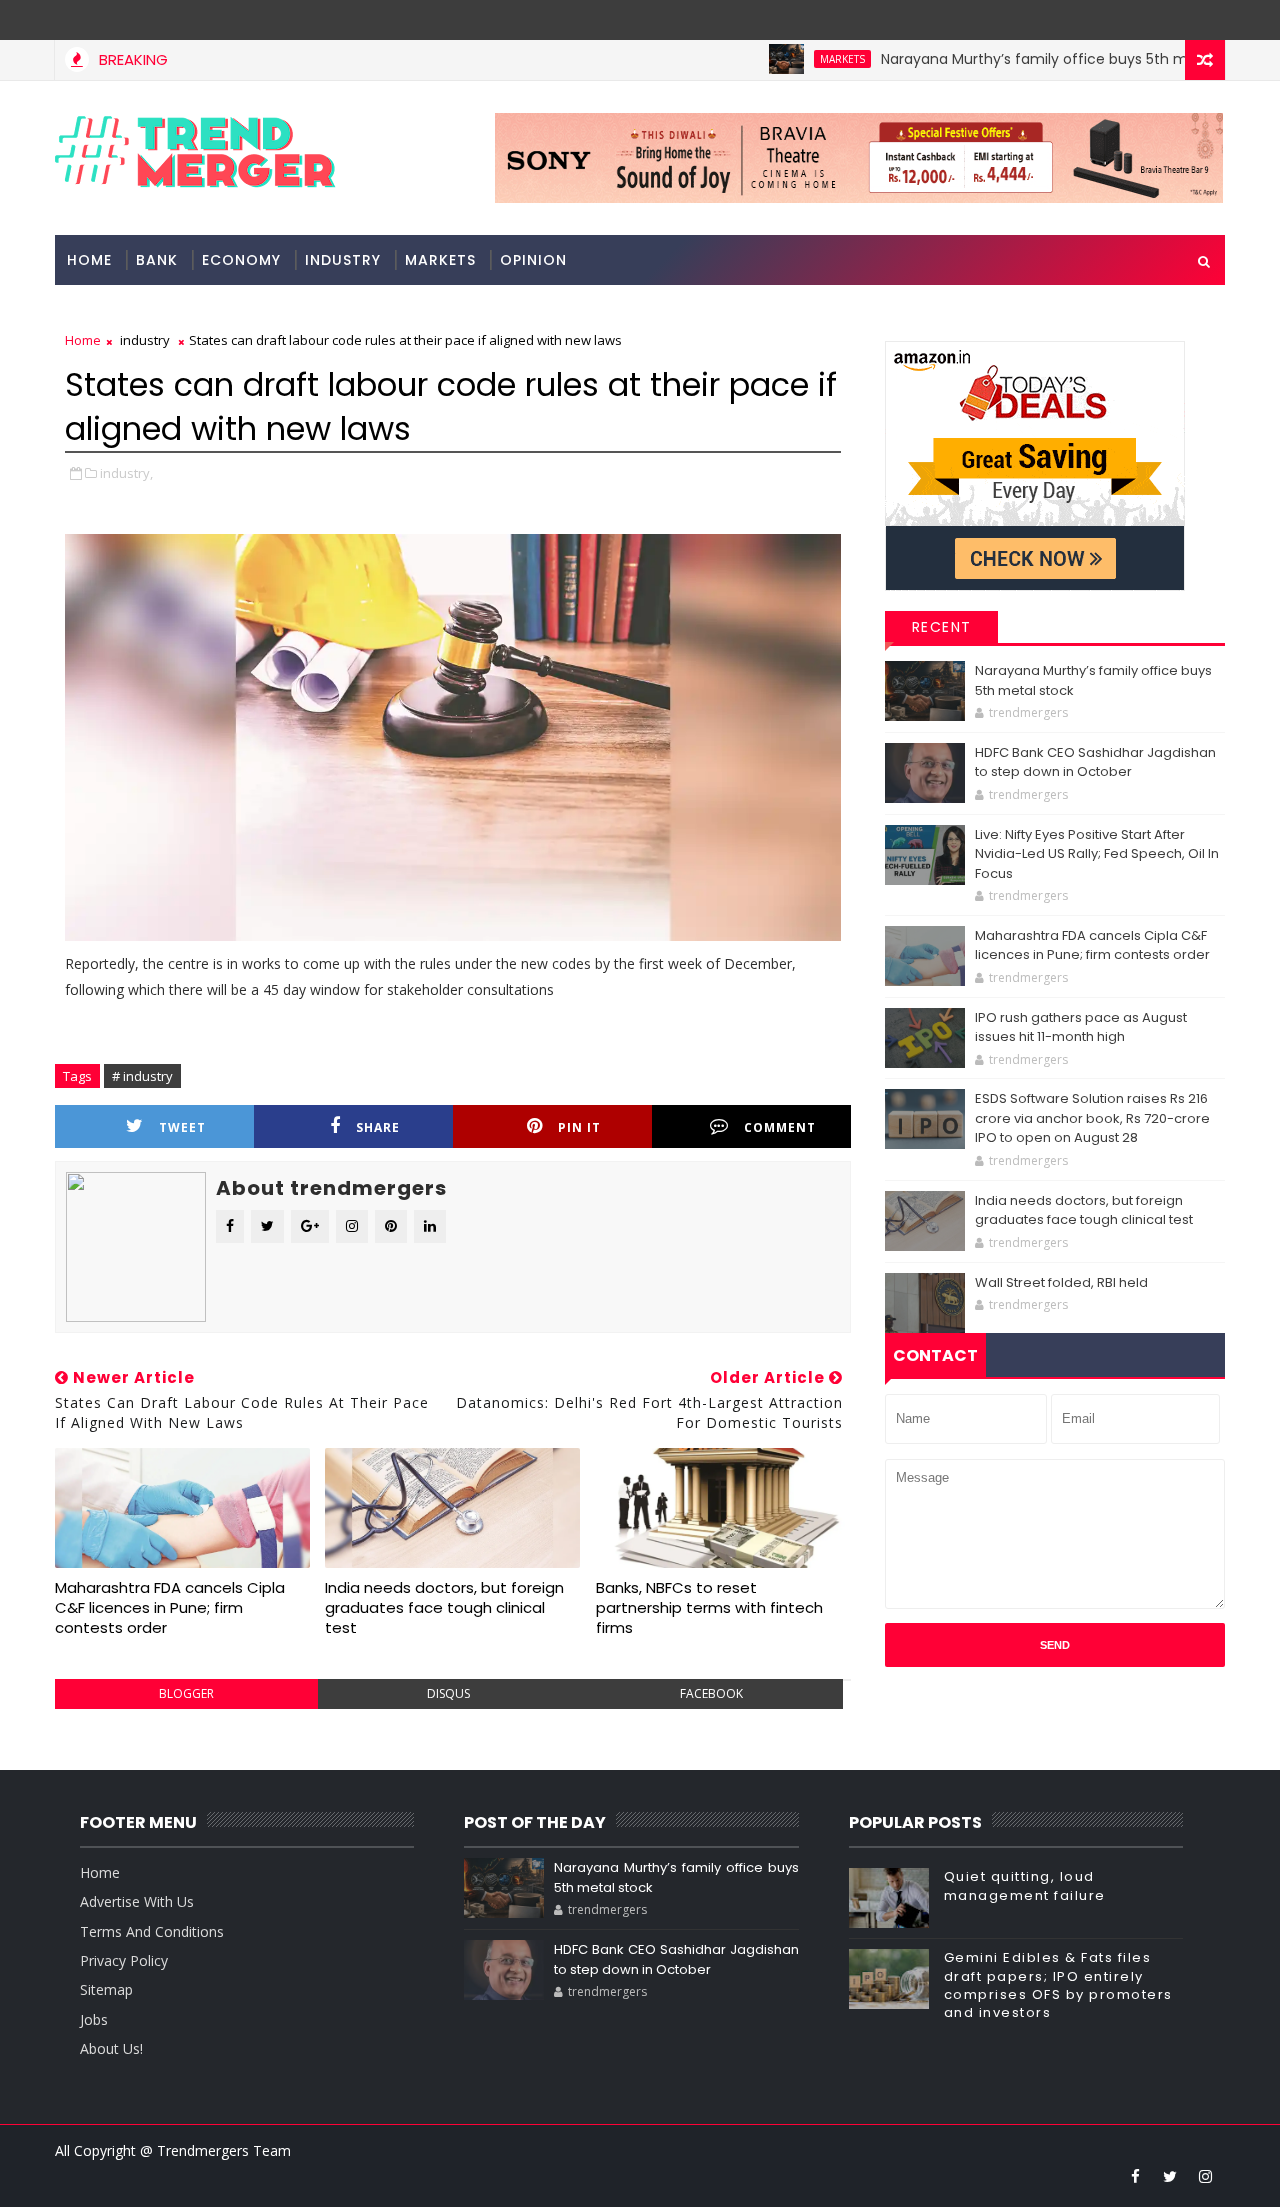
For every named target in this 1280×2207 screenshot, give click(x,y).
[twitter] (1170, 2176)
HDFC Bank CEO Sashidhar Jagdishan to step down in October (1095, 762)
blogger (186, 1693)
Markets (797, 59)
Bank (157, 260)
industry (343, 260)
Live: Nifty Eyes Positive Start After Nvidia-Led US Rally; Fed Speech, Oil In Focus (1097, 854)
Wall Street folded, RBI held (1061, 1282)
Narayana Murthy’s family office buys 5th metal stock (1024, 59)
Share (378, 1127)
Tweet (182, 1127)
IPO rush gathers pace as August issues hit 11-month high (1081, 1027)
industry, (126, 473)
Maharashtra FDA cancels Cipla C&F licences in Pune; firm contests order (170, 1608)
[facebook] (1135, 2176)
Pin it (579, 1127)
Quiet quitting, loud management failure (1025, 1885)
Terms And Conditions (152, 1931)
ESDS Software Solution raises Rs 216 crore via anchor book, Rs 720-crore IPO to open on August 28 (1092, 1118)
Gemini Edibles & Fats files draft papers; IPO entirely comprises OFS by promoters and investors (1058, 1985)
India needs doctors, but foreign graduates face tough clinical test (444, 1608)
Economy (241, 260)
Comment (780, 1127)
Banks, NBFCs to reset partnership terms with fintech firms (709, 1608)
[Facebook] (1205, 20)
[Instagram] (1170, 20)
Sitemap (106, 1989)
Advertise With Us (137, 1901)
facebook (711, 1693)
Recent (942, 627)
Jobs (94, 2019)
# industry (142, 1076)
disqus (448, 1693)
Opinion (533, 260)
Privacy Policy (124, 1960)
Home (89, 260)
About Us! (111, 2048)
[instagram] (1205, 2176)
